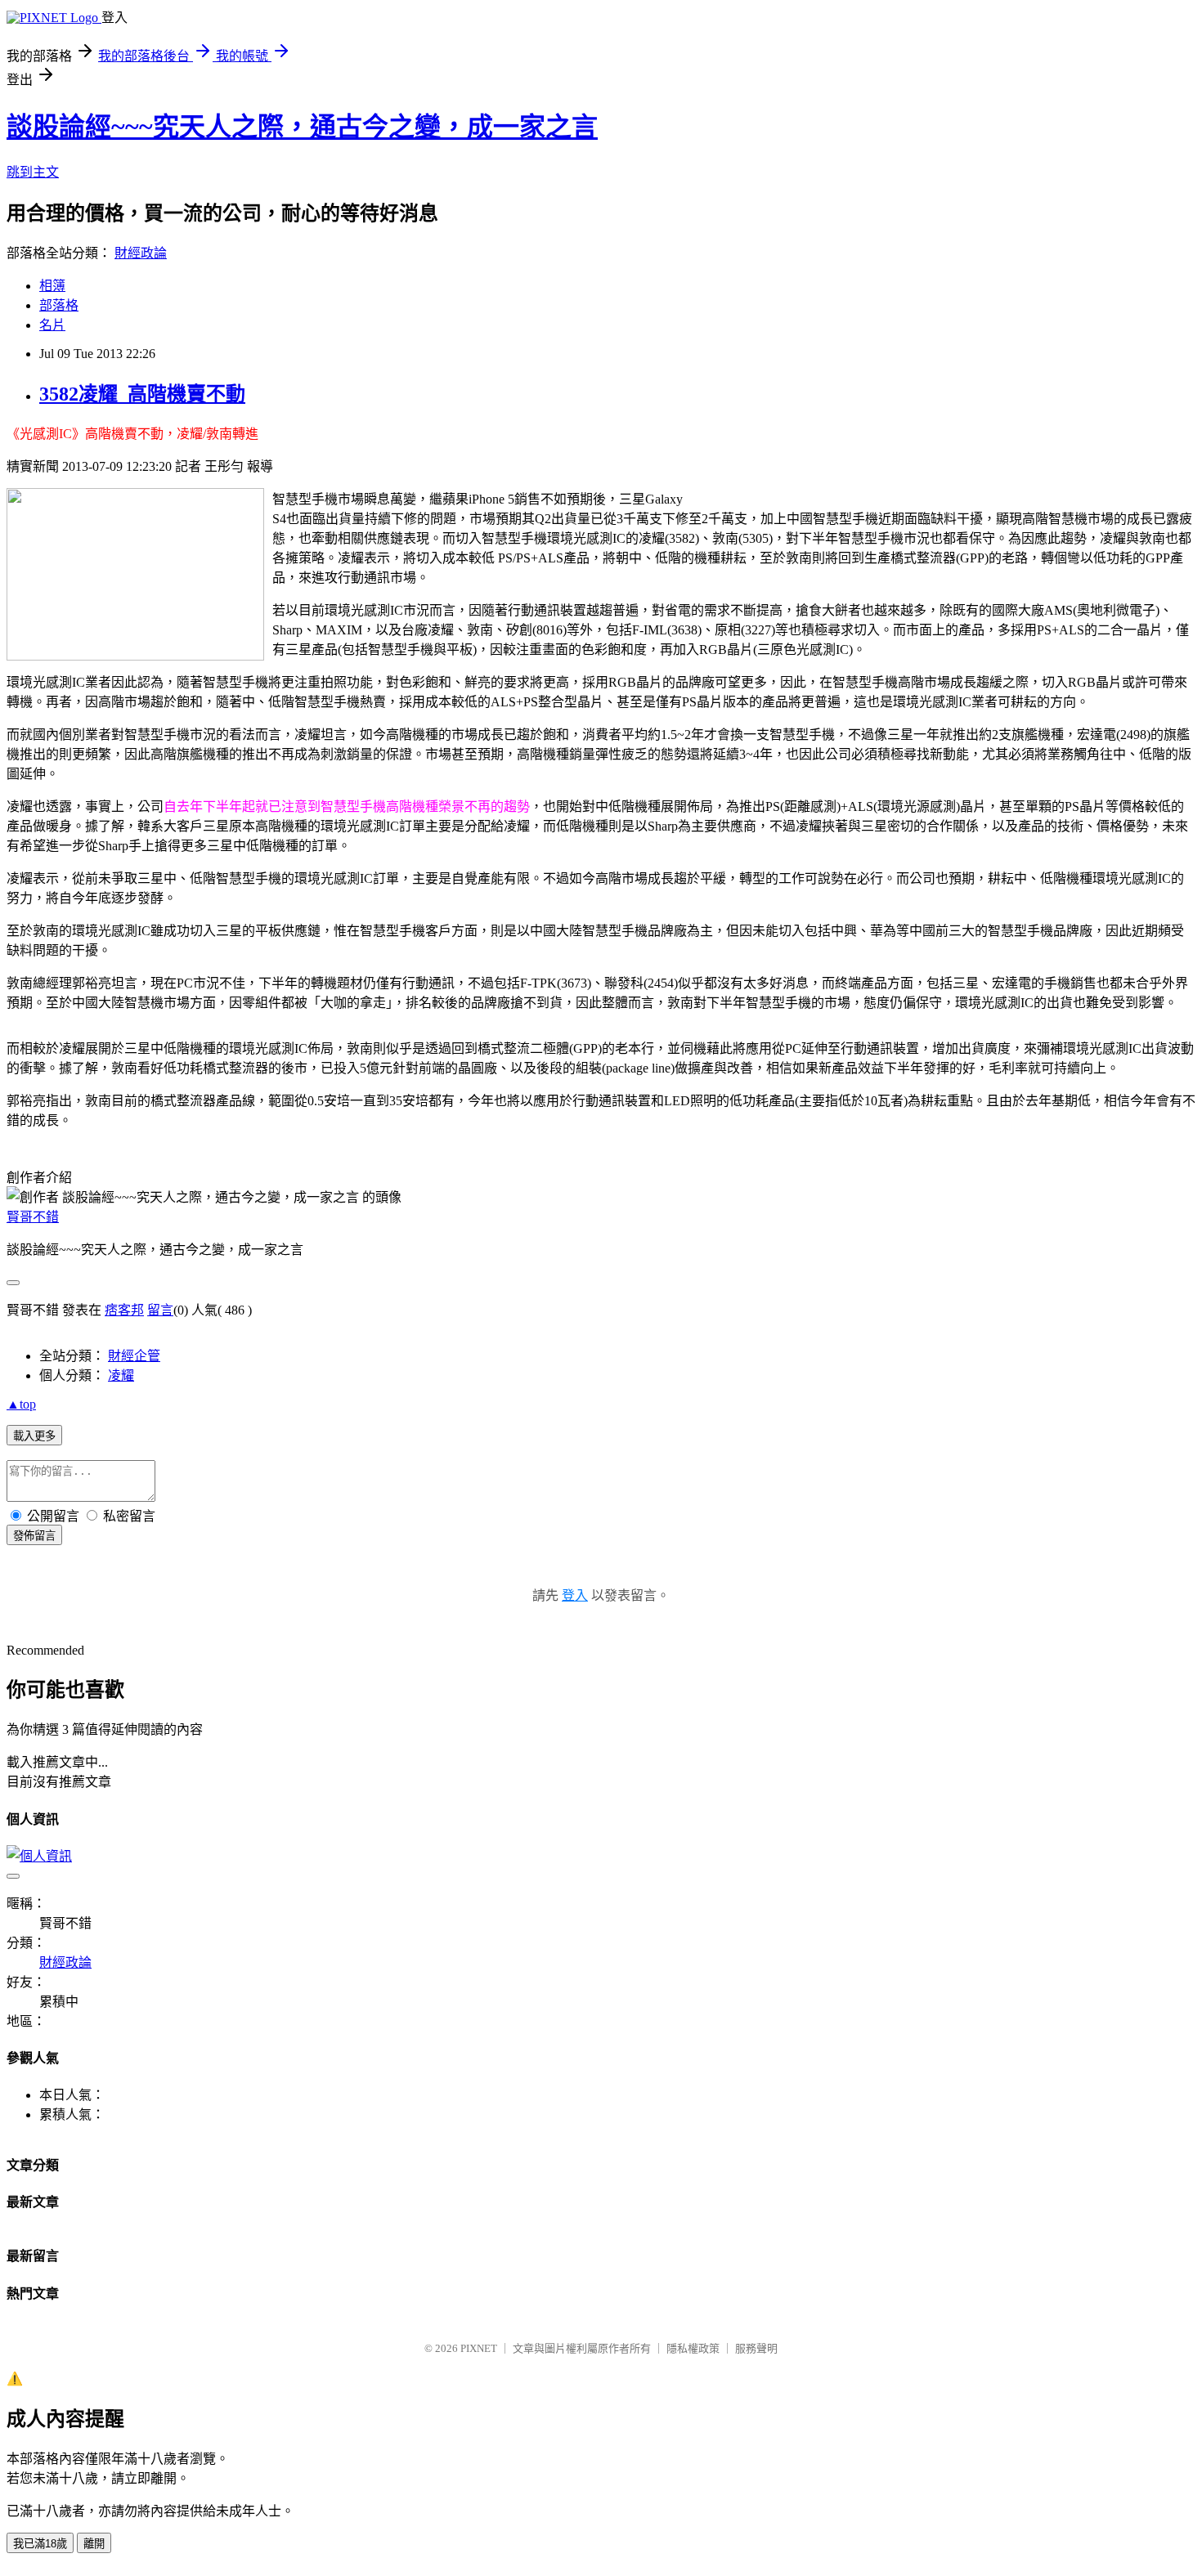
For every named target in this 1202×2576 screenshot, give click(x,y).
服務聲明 (756, 2348)
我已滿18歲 (40, 2544)
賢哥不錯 (33, 1217)
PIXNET (479, 2348)
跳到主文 (33, 172)
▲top (21, 1404)
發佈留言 (34, 1536)
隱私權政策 (693, 2348)
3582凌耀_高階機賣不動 (142, 394)
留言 (160, 1310)
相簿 (52, 286)
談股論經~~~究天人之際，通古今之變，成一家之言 (302, 127)
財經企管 (134, 1356)
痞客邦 (124, 1310)
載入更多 (34, 1436)
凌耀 (121, 1375)
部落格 (59, 305)
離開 (94, 2544)
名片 (52, 325)
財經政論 (141, 253)
